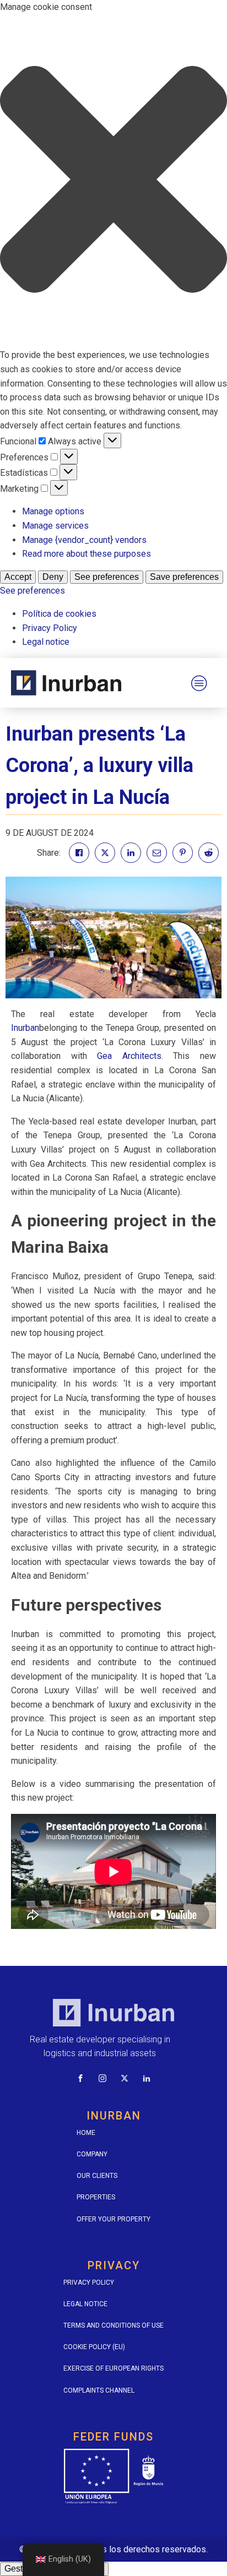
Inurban (25, 1028)
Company (92, 2154)
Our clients (97, 2176)
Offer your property (113, 2219)
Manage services (55, 526)
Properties (96, 2197)
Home (86, 2133)
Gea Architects (129, 1056)
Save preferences (184, 577)
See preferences (107, 577)
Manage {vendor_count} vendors (84, 540)
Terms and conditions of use (113, 2325)
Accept (18, 577)
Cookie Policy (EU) (94, 2347)
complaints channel (99, 2390)
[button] (113, 181)
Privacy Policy (50, 628)
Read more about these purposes (87, 554)
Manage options (53, 511)
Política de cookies (59, 614)
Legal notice (46, 642)
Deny (53, 577)
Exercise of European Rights (113, 2368)
